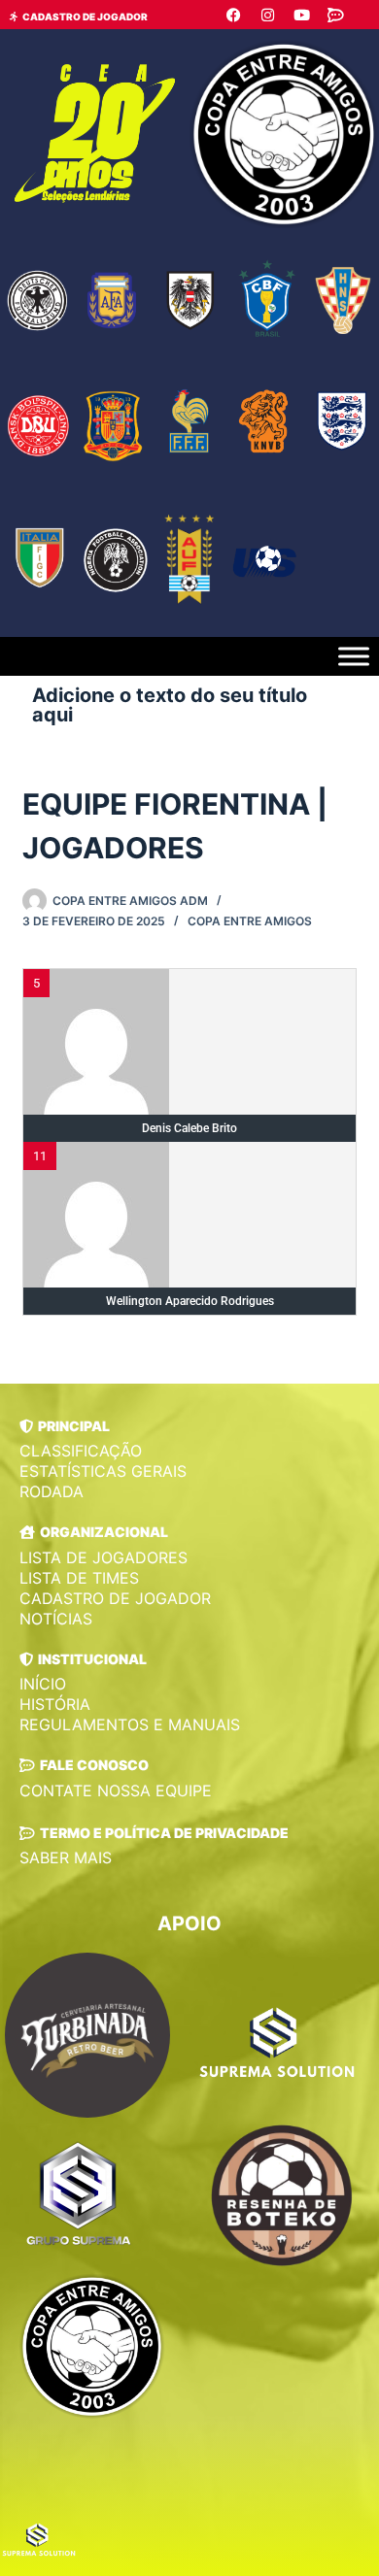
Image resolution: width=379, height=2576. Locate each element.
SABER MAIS (66, 1857)
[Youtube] (301, 15)
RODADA (52, 1491)
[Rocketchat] (335, 15)
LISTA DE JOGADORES (103, 1557)
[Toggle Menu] (354, 657)
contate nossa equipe (116, 1790)
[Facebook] (233, 15)
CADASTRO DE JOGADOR (115, 1598)
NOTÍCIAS (56, 1619)
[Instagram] (267, 15)
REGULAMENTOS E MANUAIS (130, 1724)
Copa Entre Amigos (250, 921)
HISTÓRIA (55, 1704)
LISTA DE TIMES (79, 1578)
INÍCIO (43, 1684)
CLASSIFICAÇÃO (81, 1451)
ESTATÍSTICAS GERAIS (103, 1471)
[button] (65, 1426)
